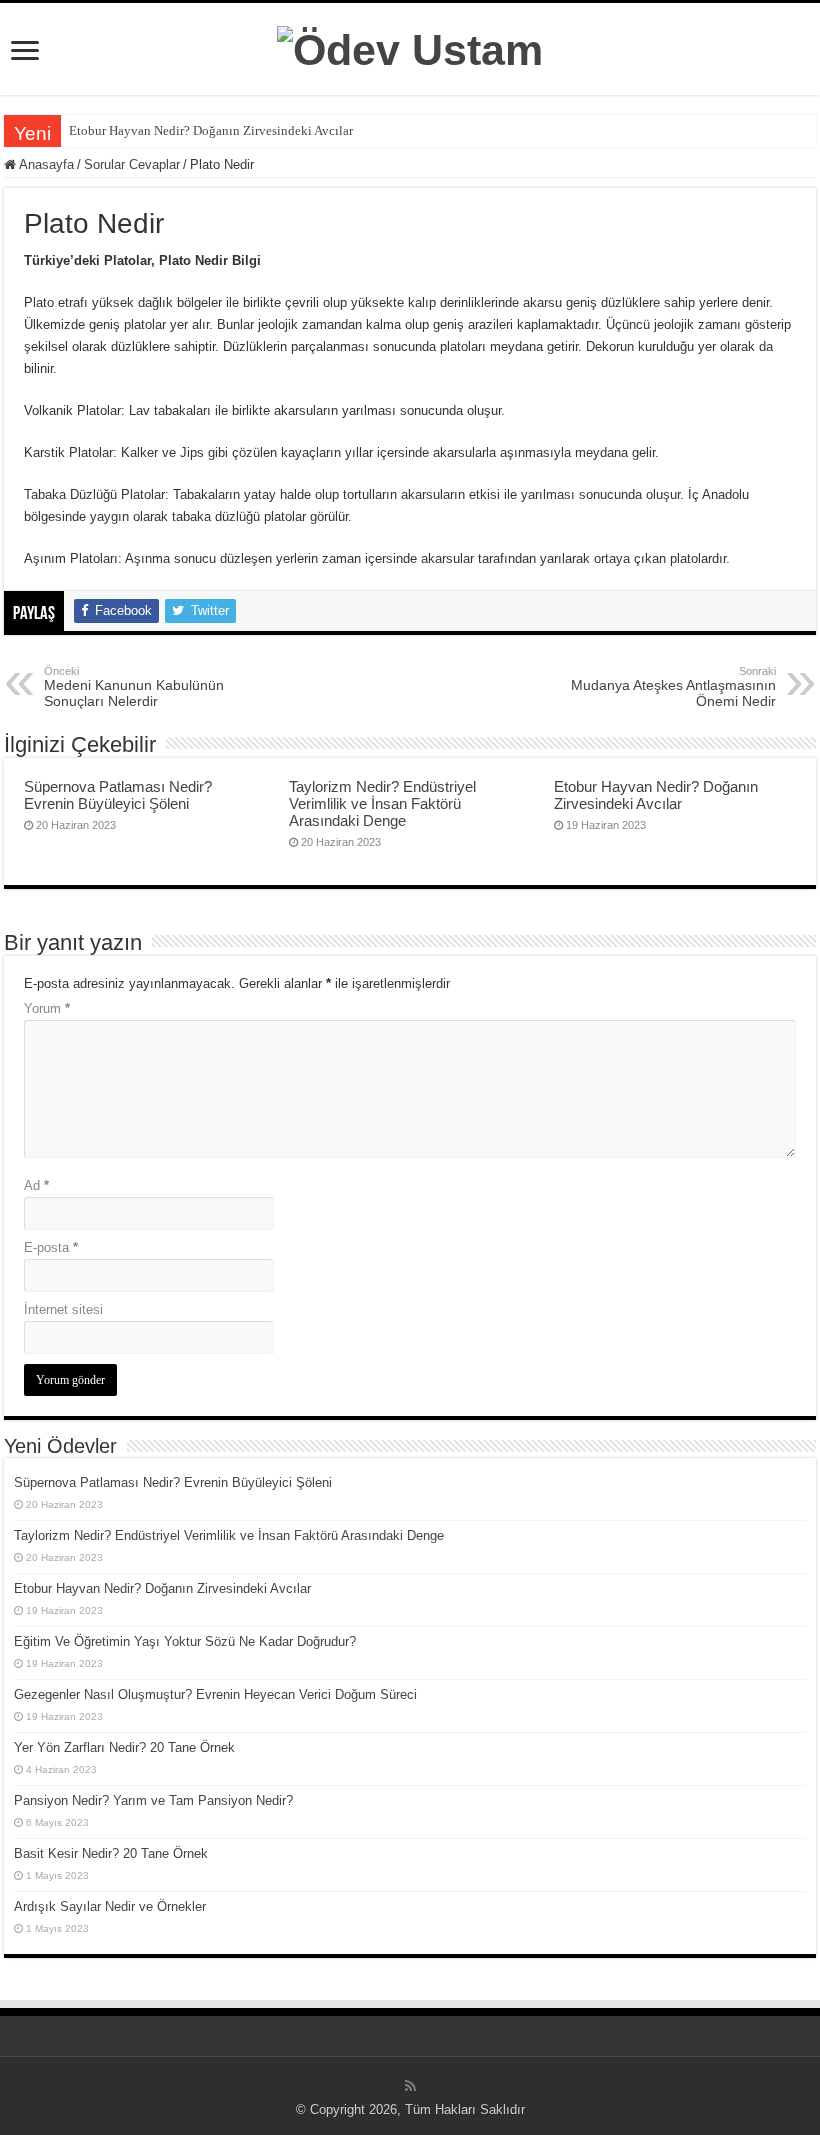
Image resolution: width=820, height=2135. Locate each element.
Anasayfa (45, 164)
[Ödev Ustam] (410, 47)
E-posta (51, 1247)
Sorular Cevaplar (132, 164)
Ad (36, 1185)
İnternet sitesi (63, 1309)
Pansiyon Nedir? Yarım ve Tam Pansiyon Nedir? (153, 1800)
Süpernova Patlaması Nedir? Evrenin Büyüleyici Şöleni (118, 795)
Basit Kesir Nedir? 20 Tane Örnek (111, 1853)
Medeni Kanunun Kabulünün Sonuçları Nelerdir (134, 687)
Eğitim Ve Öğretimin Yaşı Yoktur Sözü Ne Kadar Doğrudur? (185, 1641)
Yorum (47, 1008)
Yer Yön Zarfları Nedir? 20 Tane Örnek (124, 1747)
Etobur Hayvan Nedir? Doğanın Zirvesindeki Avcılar (211, 130)
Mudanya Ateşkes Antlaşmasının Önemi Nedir (673, 687)
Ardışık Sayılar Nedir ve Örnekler (110, 1906)
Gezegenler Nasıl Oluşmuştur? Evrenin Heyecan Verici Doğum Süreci (215, 1694)
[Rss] (410, 2086)
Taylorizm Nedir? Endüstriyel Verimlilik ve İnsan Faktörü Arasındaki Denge (382, 803)
